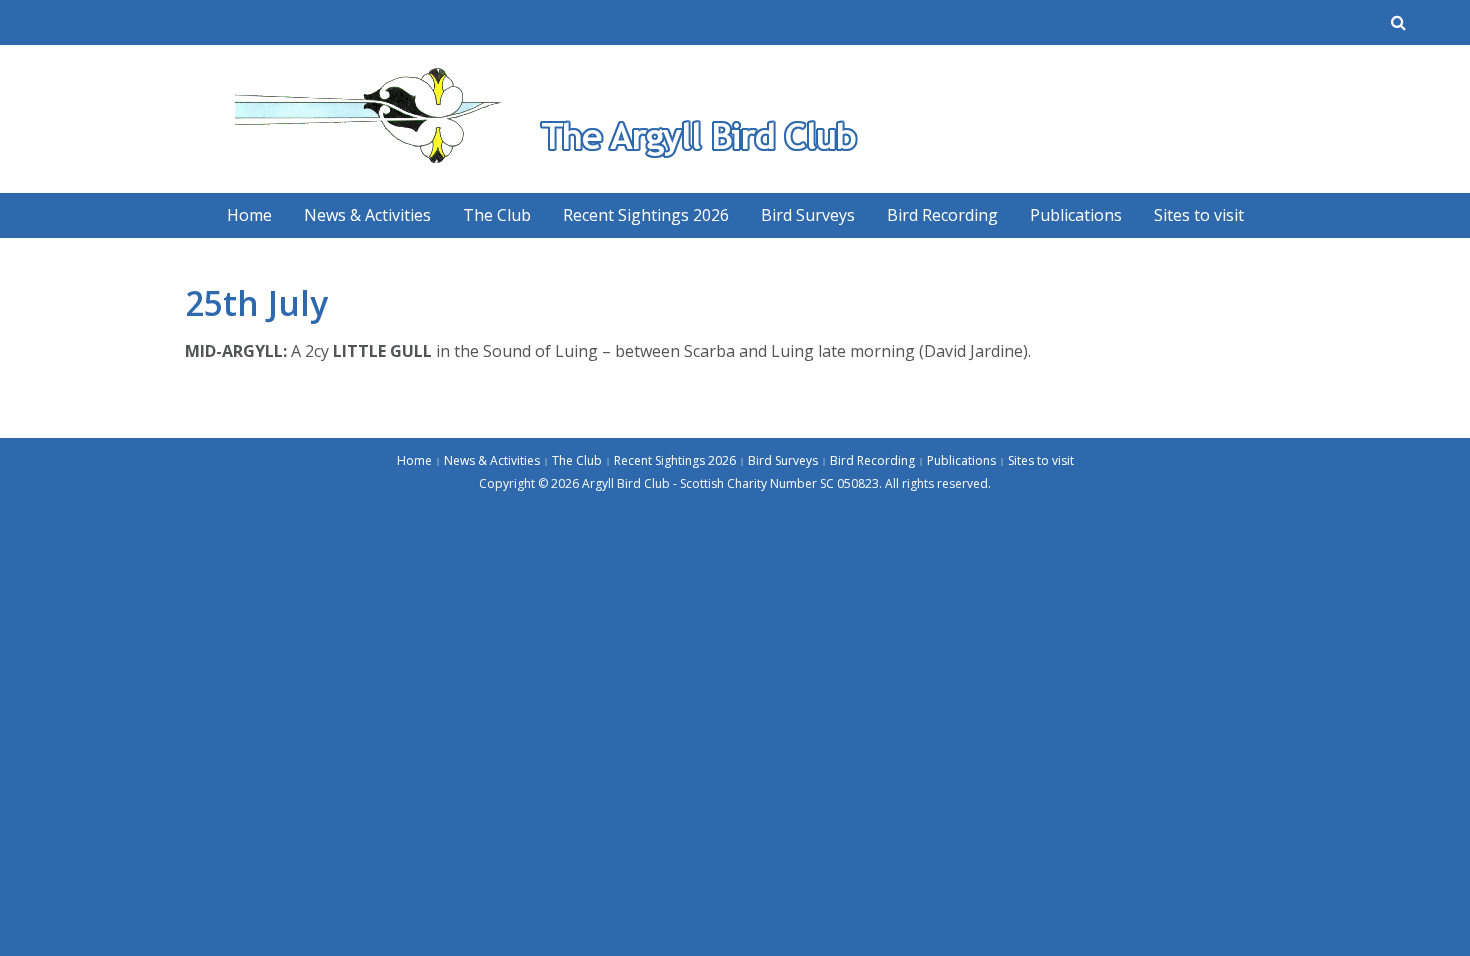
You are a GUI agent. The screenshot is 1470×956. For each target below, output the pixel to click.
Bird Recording (942, 215)
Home (249, 215)
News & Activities (367, 215)
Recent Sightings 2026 (646, 215)
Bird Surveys (808, 215)
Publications (1076, 215)
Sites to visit (1199, 215)
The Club (497, 215)
